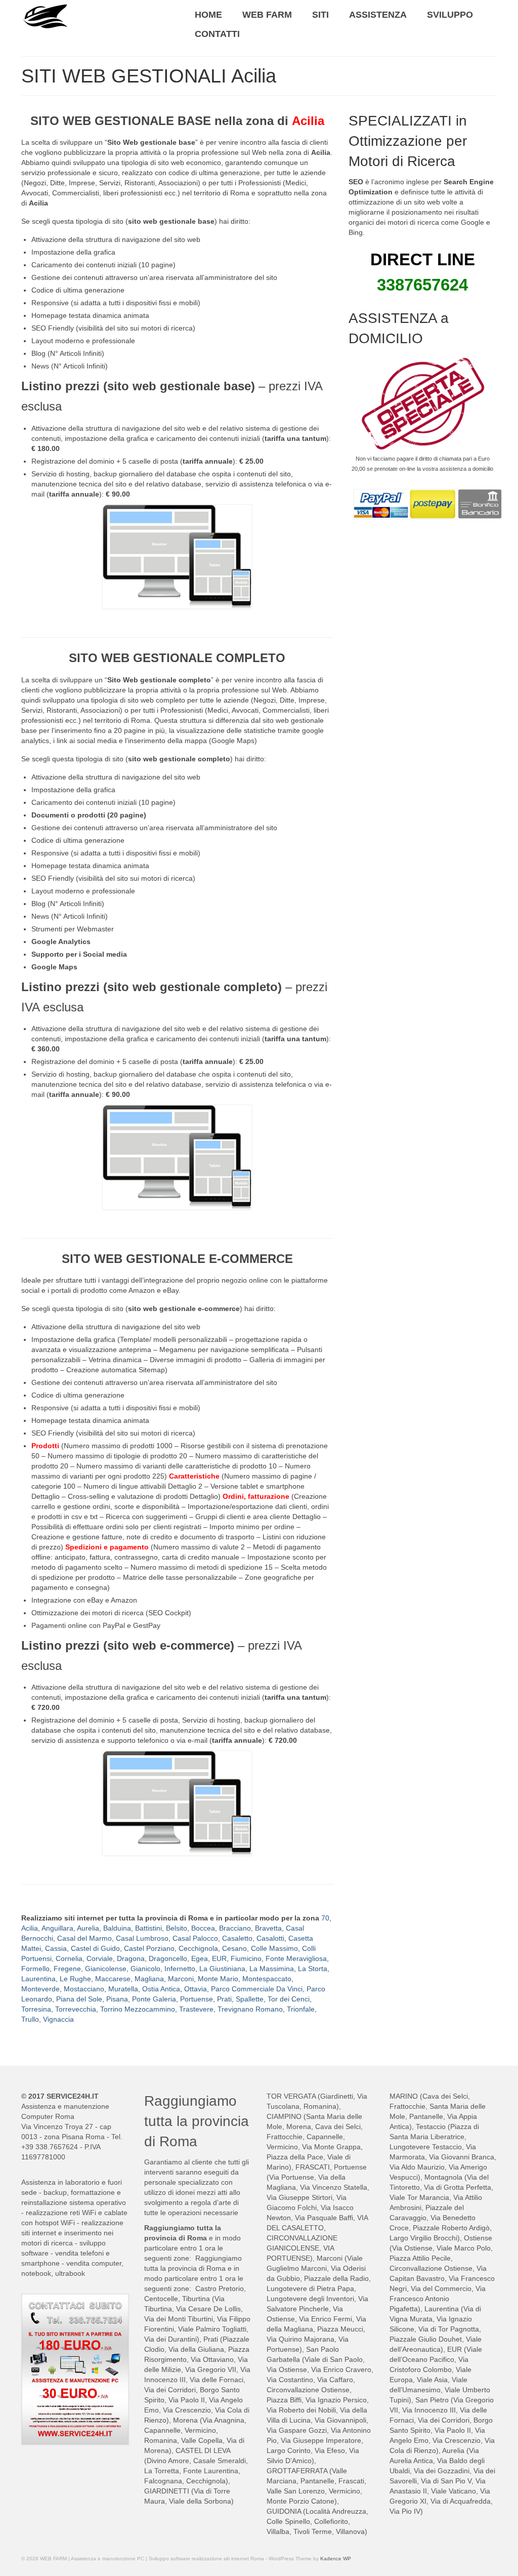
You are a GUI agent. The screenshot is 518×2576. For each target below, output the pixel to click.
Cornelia (69, 1958)
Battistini (148, 1928)
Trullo (30, 2019)
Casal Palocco (195, 1938)
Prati (224, 1999)
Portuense (197, 1999)
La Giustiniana (222, 1969)
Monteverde (40, 1989)
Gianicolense (106, 1969)
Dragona (131, 1958)
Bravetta (268, 1928)
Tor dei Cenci (289, 1999)
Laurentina (38, 1979)
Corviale (100, 1958)
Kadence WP (336, 2559)
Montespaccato (267, 1979)
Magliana (149, 1979)
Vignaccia (58, 2019)
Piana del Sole (79, 1999)
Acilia (30, 1928)
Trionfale (301, 2009)
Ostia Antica (161, 1989)
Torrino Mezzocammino (138, 2009)
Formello (35, 1969)
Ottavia (196, 1989)
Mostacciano (84, 1989)
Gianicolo (145, 1969)
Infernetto (180, 1969)
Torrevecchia (76, 2009)
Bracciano (235, 1928)
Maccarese (113, 1979)
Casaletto (237, 1938)
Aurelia (88, 1928)
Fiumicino (246, 1958)
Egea (200, 1958)
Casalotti (270, 1938)
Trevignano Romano (250, 2009)
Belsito (177, 1928)
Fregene (67, 1969)
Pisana (117, 1999)
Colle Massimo (274, 1948)
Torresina (36, 2009)
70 (325, 1918)
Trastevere (196, 2009)
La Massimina (272, 1969)
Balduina (117, 1928)
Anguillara (57, 1928)
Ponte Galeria (154, 1999)
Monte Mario (218, 1979)
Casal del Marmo (84, 1938)
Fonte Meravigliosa (296, 1958)
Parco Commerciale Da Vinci (257, 1989)
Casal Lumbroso (142, 1938)
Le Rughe (75, 1979)
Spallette (250, 1999)
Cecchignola (198, 1948)
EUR (219, 1958)
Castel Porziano (149, 1948)
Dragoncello (168, 1958)
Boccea (203, 1928)
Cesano (234, 1948)
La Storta (313, 1969)
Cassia (56, 1948)
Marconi (181, 1979)
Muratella (123, 1989)
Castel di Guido (95, 1948)
